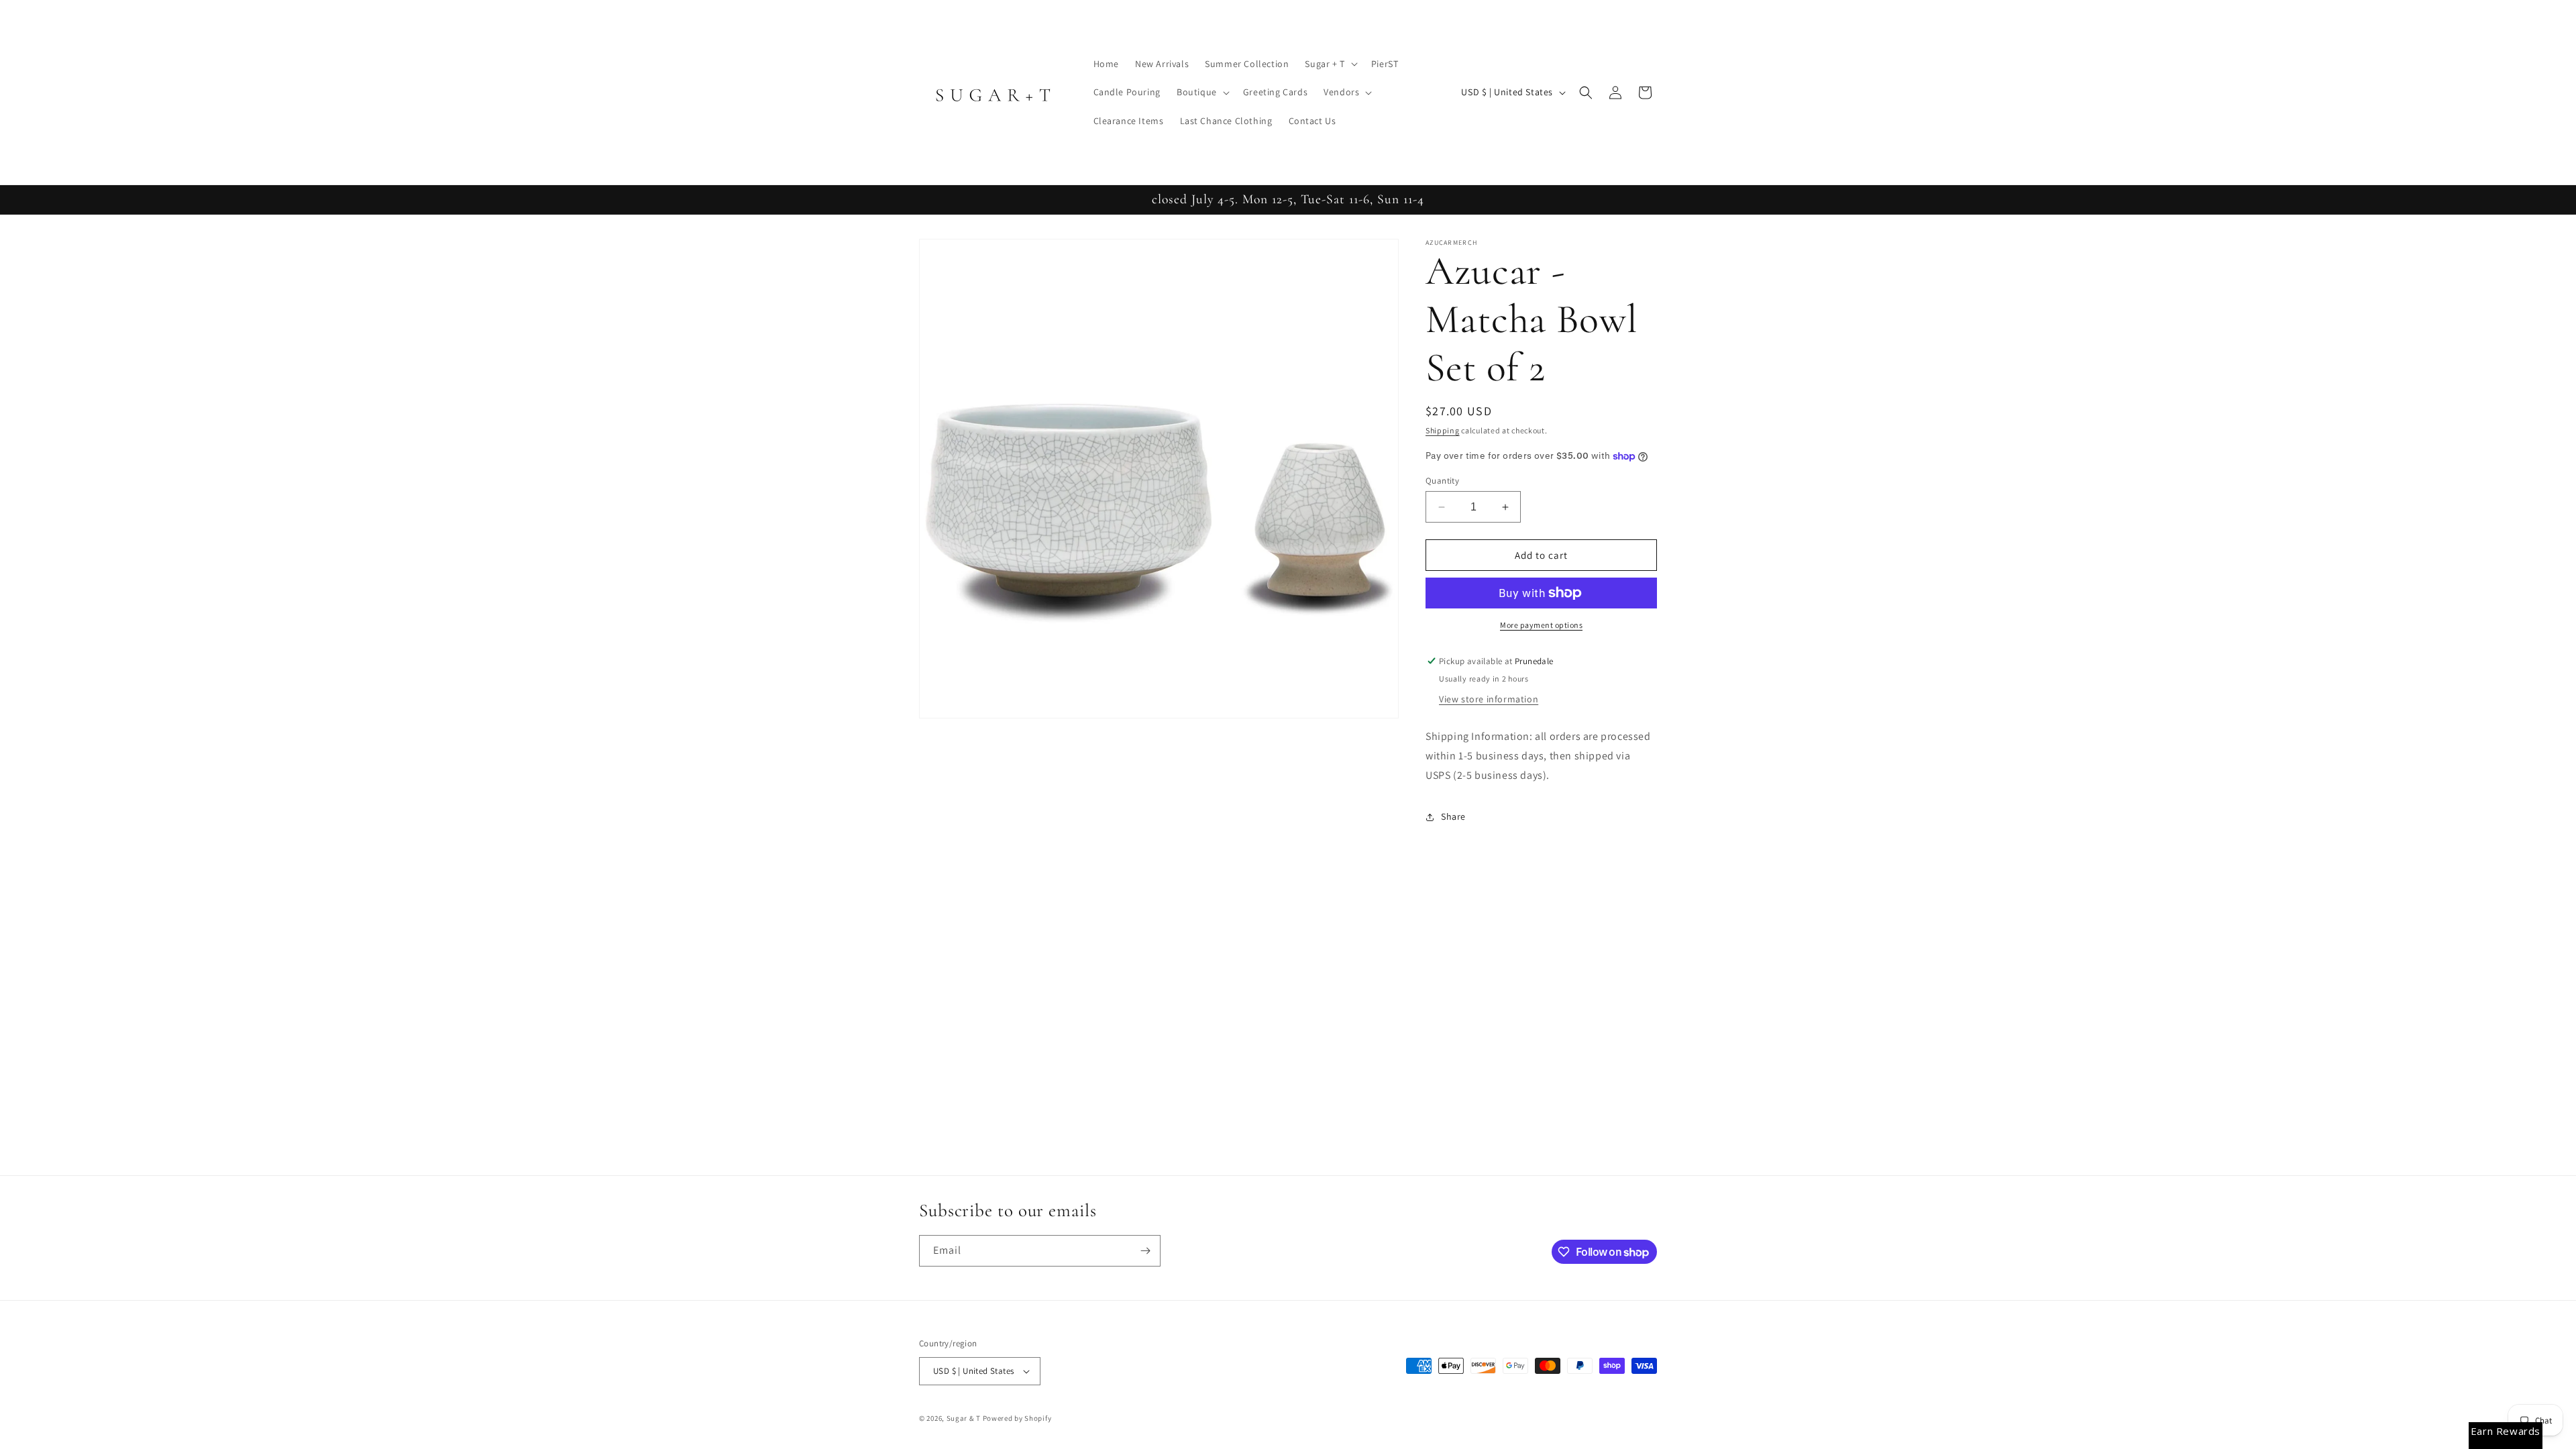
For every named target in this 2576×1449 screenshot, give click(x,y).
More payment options (1541, 625)
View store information (1489, 699)
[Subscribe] (1145, 1251)
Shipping (1443, 430)
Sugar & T (964, 1418)
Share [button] (1453, 816)
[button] (1330, 64)
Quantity (1442, 481)
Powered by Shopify (1017, 1418)
